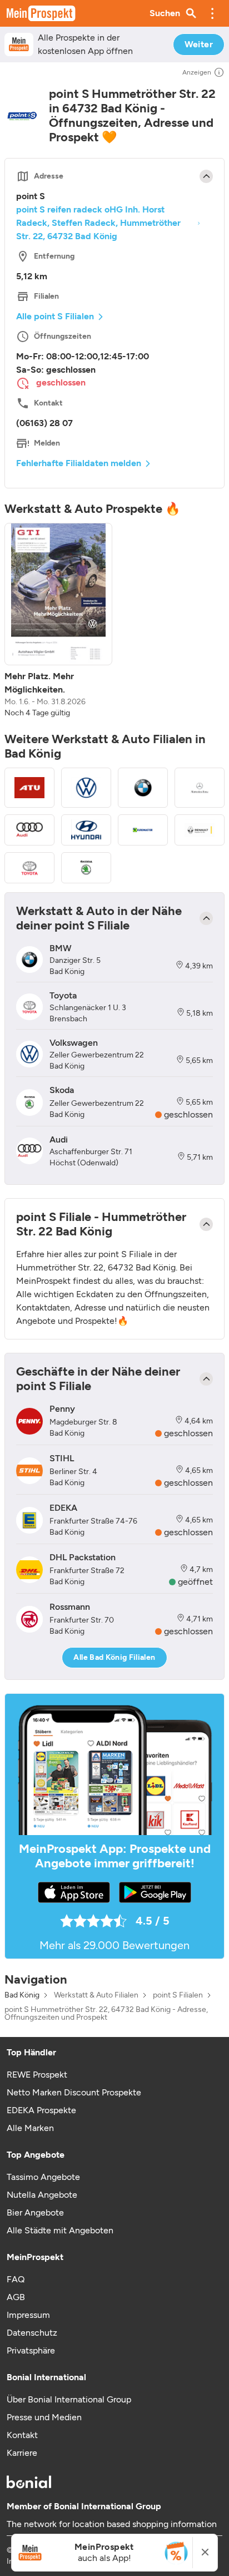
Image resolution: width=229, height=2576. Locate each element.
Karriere (22, 2453)
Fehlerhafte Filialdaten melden (79, 463)
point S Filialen (178, 1995)
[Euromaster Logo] (143, 830)
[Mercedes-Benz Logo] (200, 788)
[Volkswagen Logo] (86, 788)
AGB (16, 2297)
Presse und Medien (44, 2417)
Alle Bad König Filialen (114, 1657)
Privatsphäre (31, 2350)
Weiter (199, 44)
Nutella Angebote (42, 2195)
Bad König (22, 1995)
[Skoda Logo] (86, 868)
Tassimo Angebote (43, 2177)
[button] (212, 13)
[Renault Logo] (200, 830)
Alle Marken (30, 2128)
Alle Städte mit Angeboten (60, 2230)
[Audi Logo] (29, 830)
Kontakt (22, 2435)
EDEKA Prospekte (41, 2110)
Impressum (28, 2315)
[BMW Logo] (143, 788)
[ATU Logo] (29, 788)
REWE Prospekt (37, 2075)
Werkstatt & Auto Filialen (96, 1995)
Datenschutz (32, 2333)
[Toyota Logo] (29, 868)
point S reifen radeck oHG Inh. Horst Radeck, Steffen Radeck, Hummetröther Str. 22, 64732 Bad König (98, 223)
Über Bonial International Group (69, 2399)
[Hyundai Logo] (86, 830)
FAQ (16, 2279)
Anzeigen (197, 72)
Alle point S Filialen (55, 316)
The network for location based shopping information (112, 2524)
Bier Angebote (35, 2212)
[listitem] (58, 621)
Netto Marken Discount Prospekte (74, 2092)
